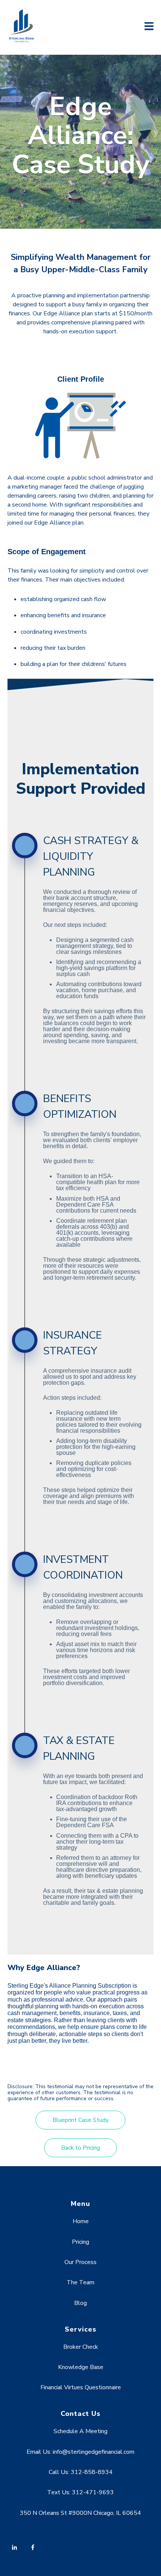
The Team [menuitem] (80, 2282)
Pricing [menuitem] (80, 2242)
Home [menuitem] (81, 2221)
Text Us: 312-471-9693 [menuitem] (80, 2492)
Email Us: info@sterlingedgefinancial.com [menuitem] (80, 2452)
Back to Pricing (80, 2148)
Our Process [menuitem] (80, 2262)
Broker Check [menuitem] (81, 2347)
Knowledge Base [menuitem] (81, 2367)
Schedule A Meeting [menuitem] (80, 2431)
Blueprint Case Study (80, 2120)
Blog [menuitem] (80, 2303)
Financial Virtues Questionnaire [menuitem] (81, 2387)
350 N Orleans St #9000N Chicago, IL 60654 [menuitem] (80, 2513)
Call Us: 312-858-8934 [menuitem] (81, 2472)
